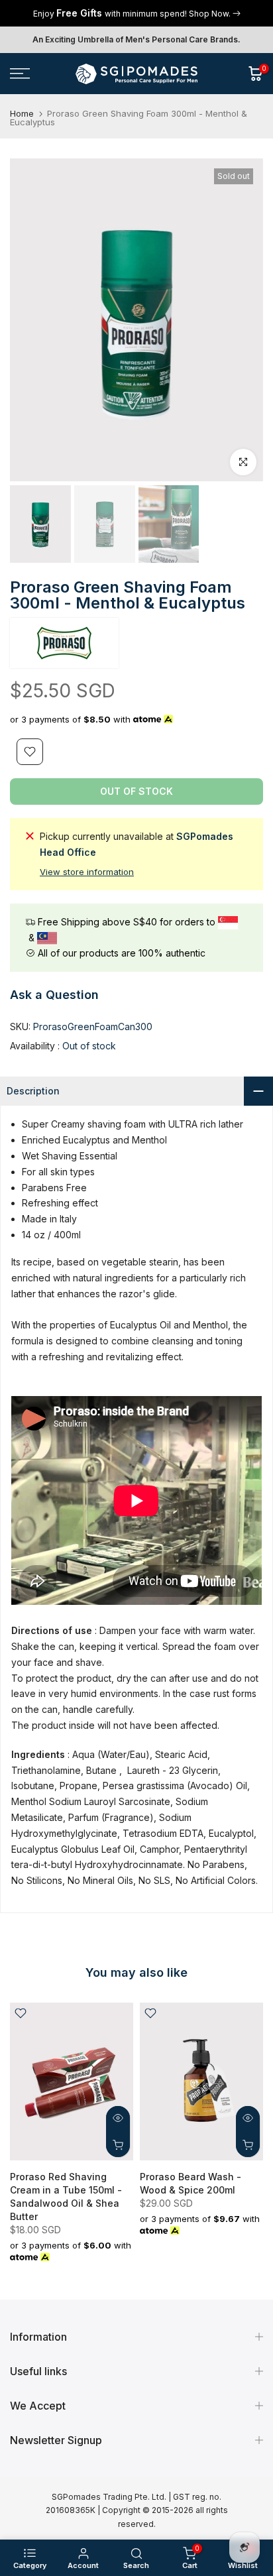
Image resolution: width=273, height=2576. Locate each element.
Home (22, 114)
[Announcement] (136, 13)
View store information (87, 872)
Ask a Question (54, 995)
